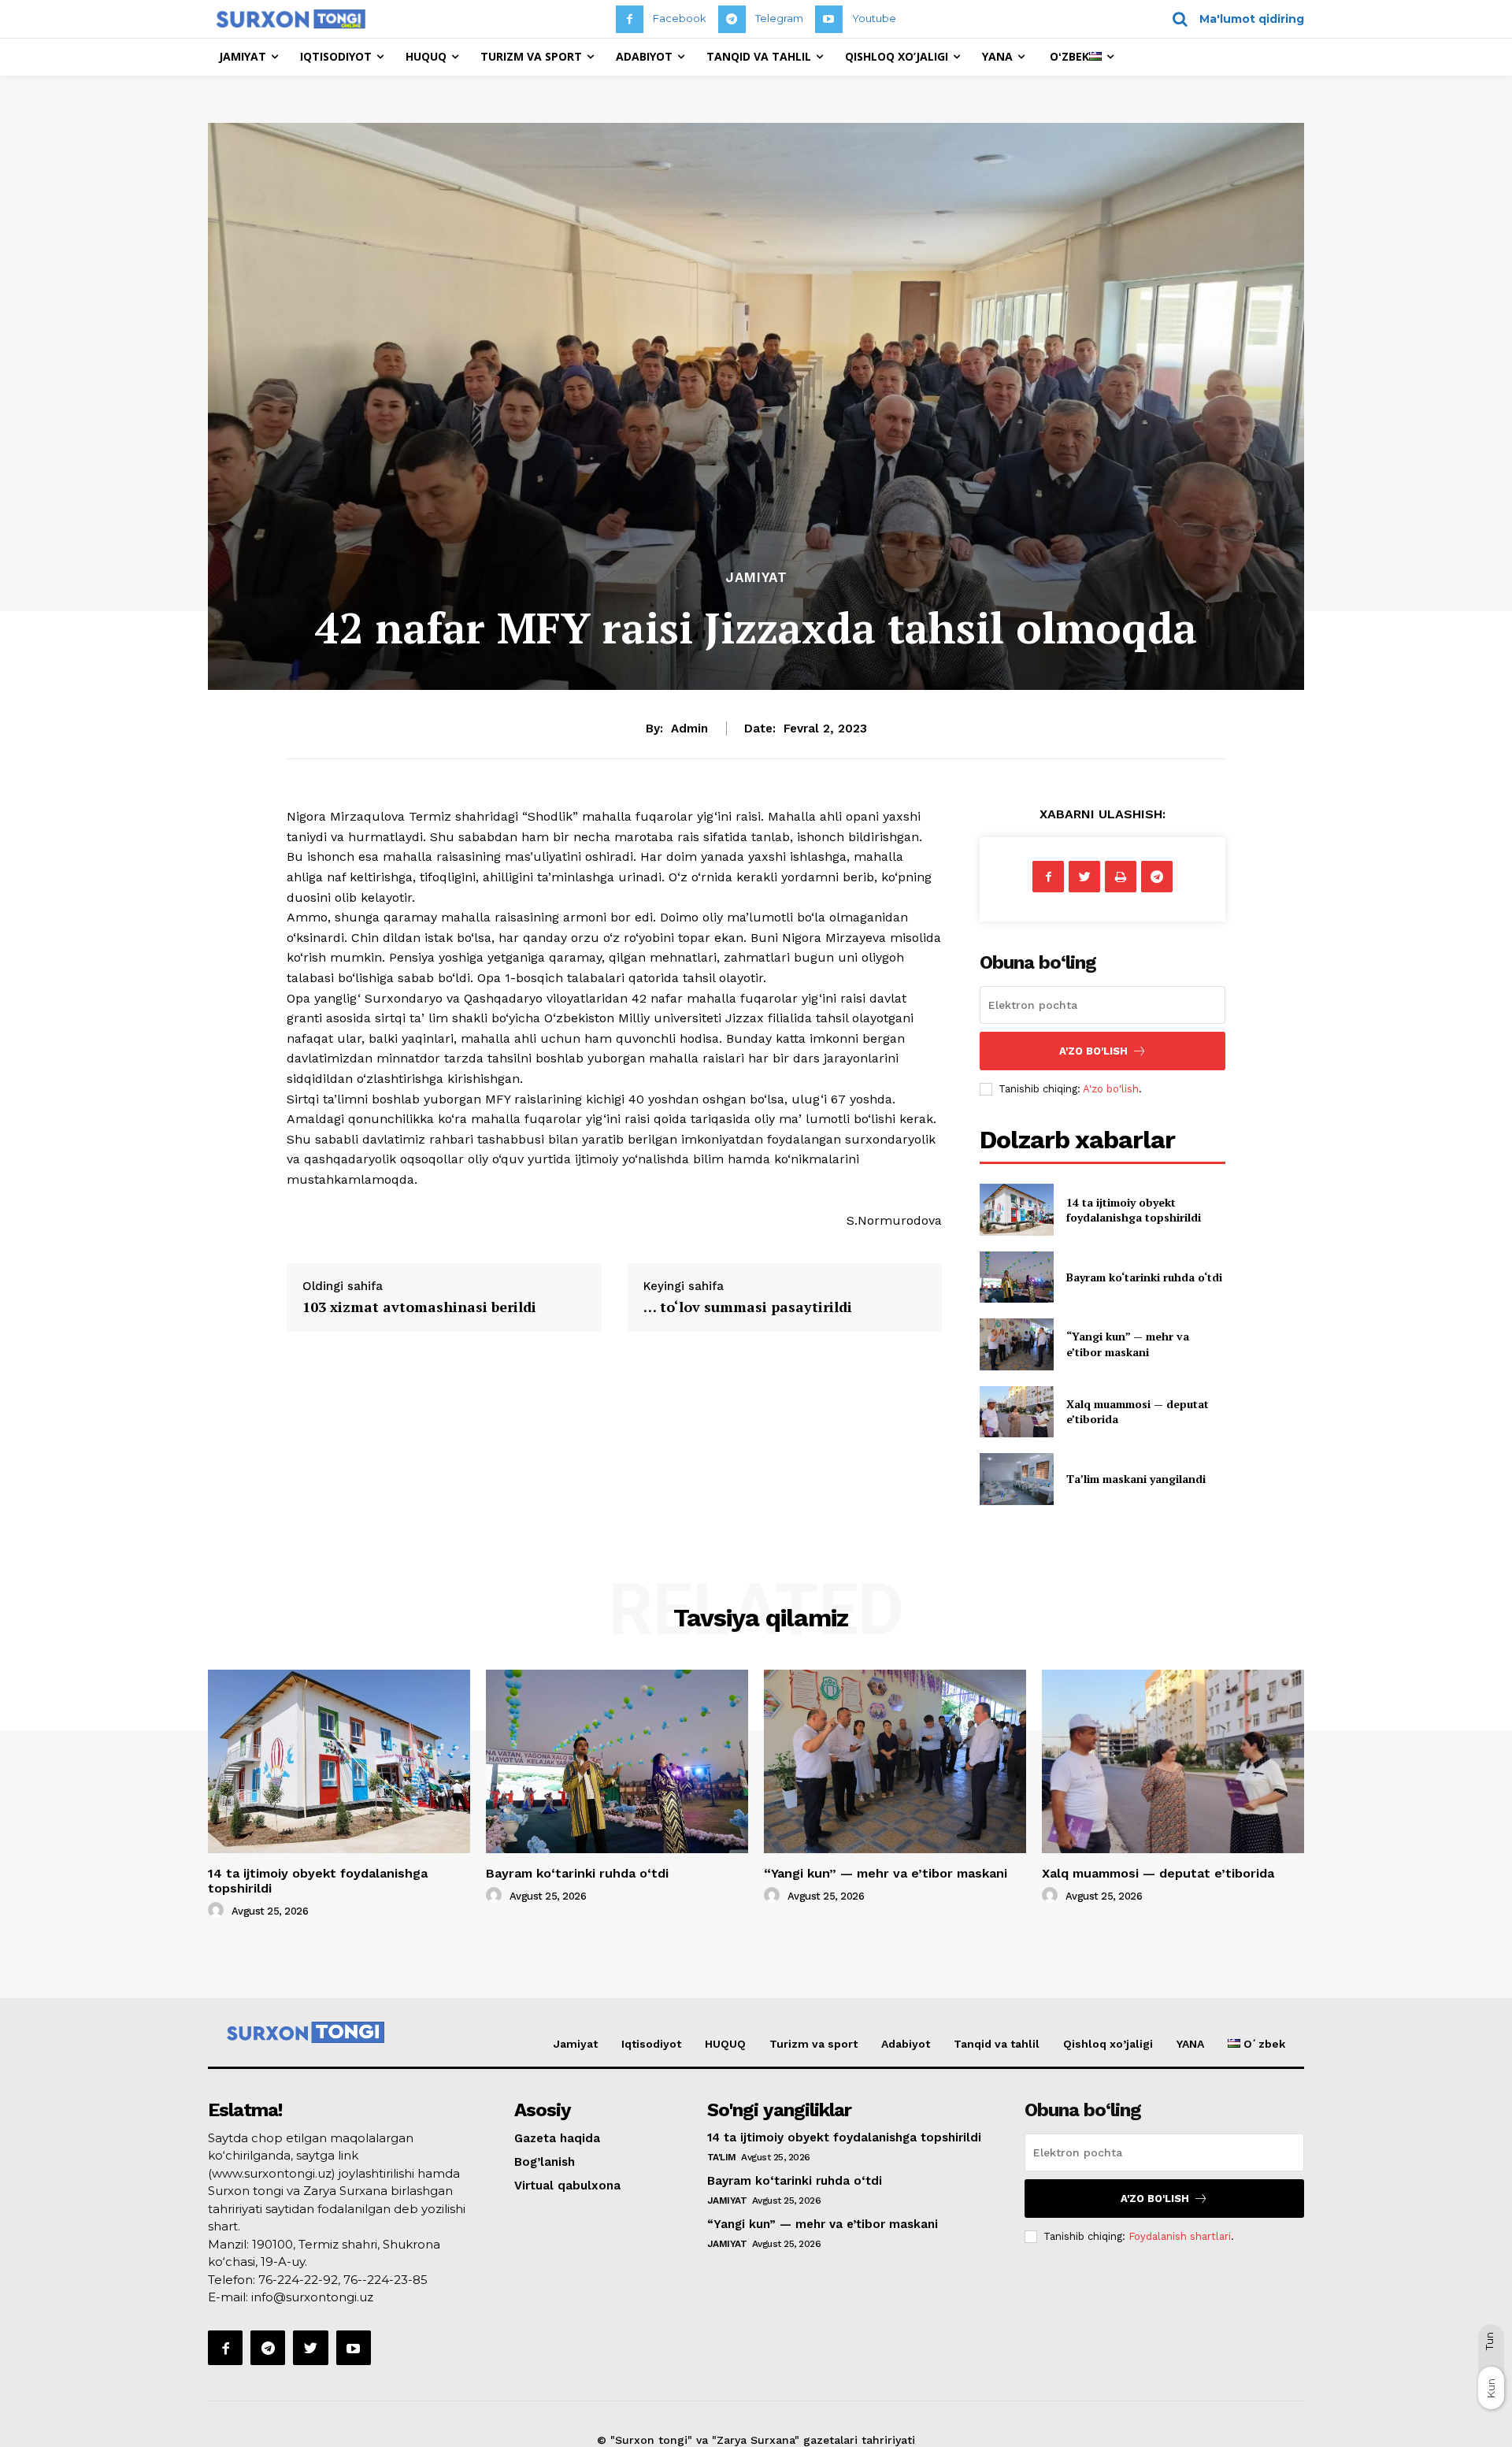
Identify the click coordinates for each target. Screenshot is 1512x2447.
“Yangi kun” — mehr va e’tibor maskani (1128, 1344)
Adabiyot (906, 2044)
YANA (1190, 2044)
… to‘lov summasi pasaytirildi (748, 1307)
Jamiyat (756, 578)
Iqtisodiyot (651, 2044)
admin (689, 729)
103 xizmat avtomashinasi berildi (419, 1307)
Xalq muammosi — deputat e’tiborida (1158, 1873)
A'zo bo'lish (1111, 1089)
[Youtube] (829, 19)
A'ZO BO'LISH (1093, 1051)
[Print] (1121, 877)
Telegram (779, 18)
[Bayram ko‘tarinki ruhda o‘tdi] (1016, 1277)
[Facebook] (630, 19)
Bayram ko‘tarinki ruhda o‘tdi (1144, 1277)
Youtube (874, 18)
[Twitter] (1084, 877)
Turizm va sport (813, 2044)
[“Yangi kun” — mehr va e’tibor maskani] (1016, 1344)
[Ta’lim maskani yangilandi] (1016, 1479)
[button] (1233, 19)
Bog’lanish (545, 2162)
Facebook (680, 18)
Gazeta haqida (557, 2138)
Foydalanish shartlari (1180, 2236)
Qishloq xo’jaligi (1108, 2044)
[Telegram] (732, 19)
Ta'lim (722, 2157)
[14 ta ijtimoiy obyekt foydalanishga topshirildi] (1016, 1209)
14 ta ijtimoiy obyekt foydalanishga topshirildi (1134, 1210)
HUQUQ (725, 2044)
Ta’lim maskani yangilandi (1136, 1479)
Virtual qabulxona (567, 2186)
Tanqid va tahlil (997, 2044)
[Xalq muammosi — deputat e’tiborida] (1016, 1412)
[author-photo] (218, 1911)
